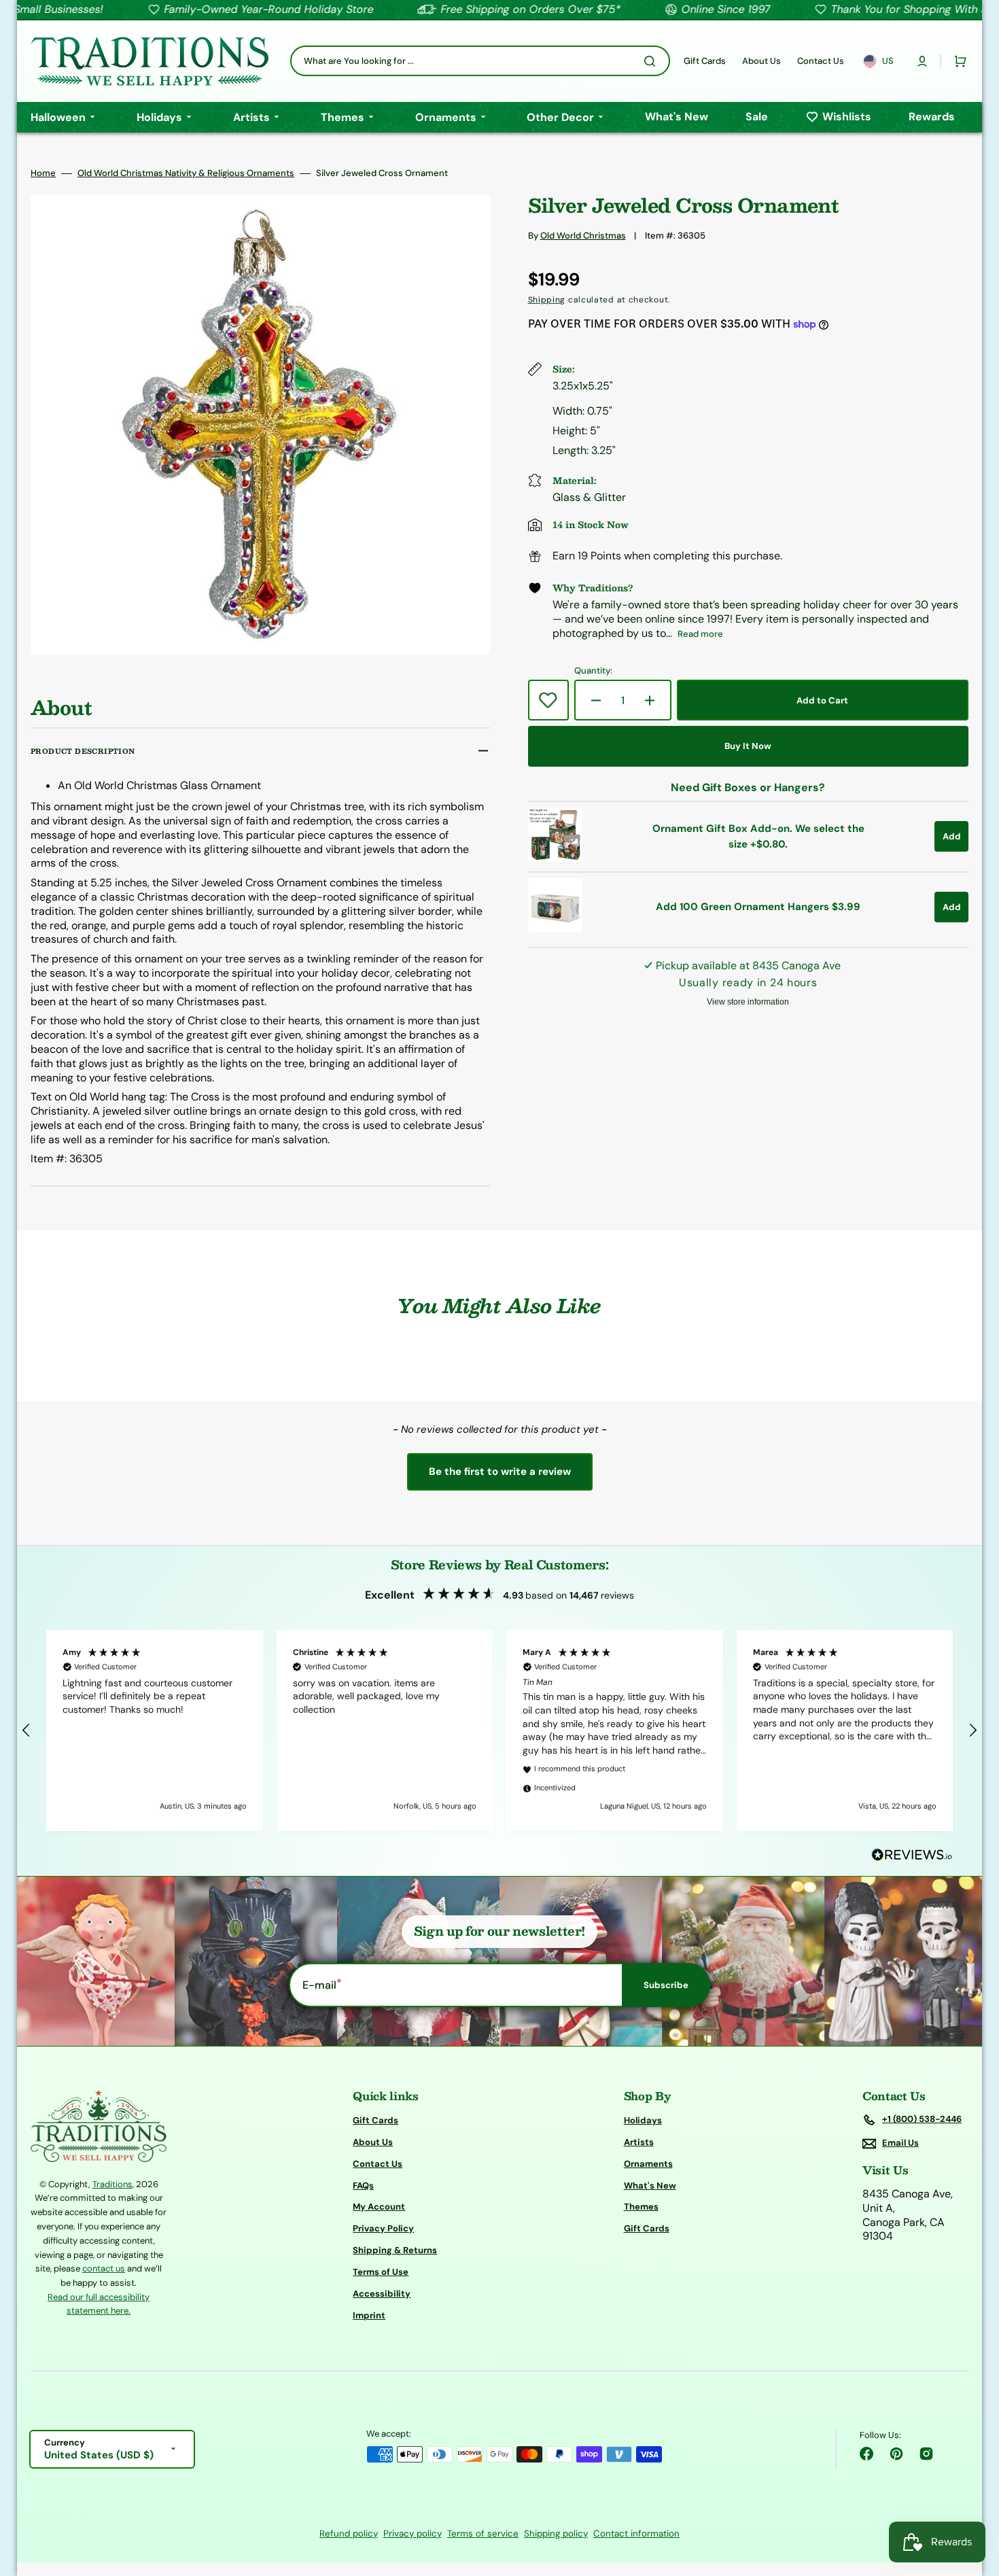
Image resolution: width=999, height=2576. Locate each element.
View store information (748, 1002)
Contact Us (378, 2164)
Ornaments (648, 2164)
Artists (639, 2142)
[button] (922, 61)
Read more (700, 634)
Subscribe (666, 1985)
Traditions (112, 2184)
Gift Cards (375, 2121)
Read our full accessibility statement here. (99, 2304)
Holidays (643, 2121)
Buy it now (748, 746)
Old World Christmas (583, 236)
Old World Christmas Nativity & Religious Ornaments (186, 173)
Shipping (547, 300)
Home (43, 173)
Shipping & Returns (395, 2250)
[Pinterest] (896, 2454)
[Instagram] (926, 2454)
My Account (379, 2207)
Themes (641, 2207)
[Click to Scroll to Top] (975, 2497)
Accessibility (382, 2294)
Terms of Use (381, 2272)
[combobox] (480, 61)
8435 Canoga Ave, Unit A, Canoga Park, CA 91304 (908, 2215)
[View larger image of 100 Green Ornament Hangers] (555, 929)
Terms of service (483, 2534)
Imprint (369, 2315)
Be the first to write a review (500, 1472)
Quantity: (593, 671)
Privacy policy (413, 2534)
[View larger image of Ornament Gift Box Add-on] (555, 858)
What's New (650, 2186)
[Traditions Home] (150, 61)
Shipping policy (556, 2534)
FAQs (363, 2186)
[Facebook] (866, 2454)
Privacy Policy (383, 2228)
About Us (373, 2142)
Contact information (636, 2534)
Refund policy (349, 2534)
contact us (104, 2268)
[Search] (652, 61)
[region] (500, 1730)
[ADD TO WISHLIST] (548, 700)
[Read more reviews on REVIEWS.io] (912, 1855)
